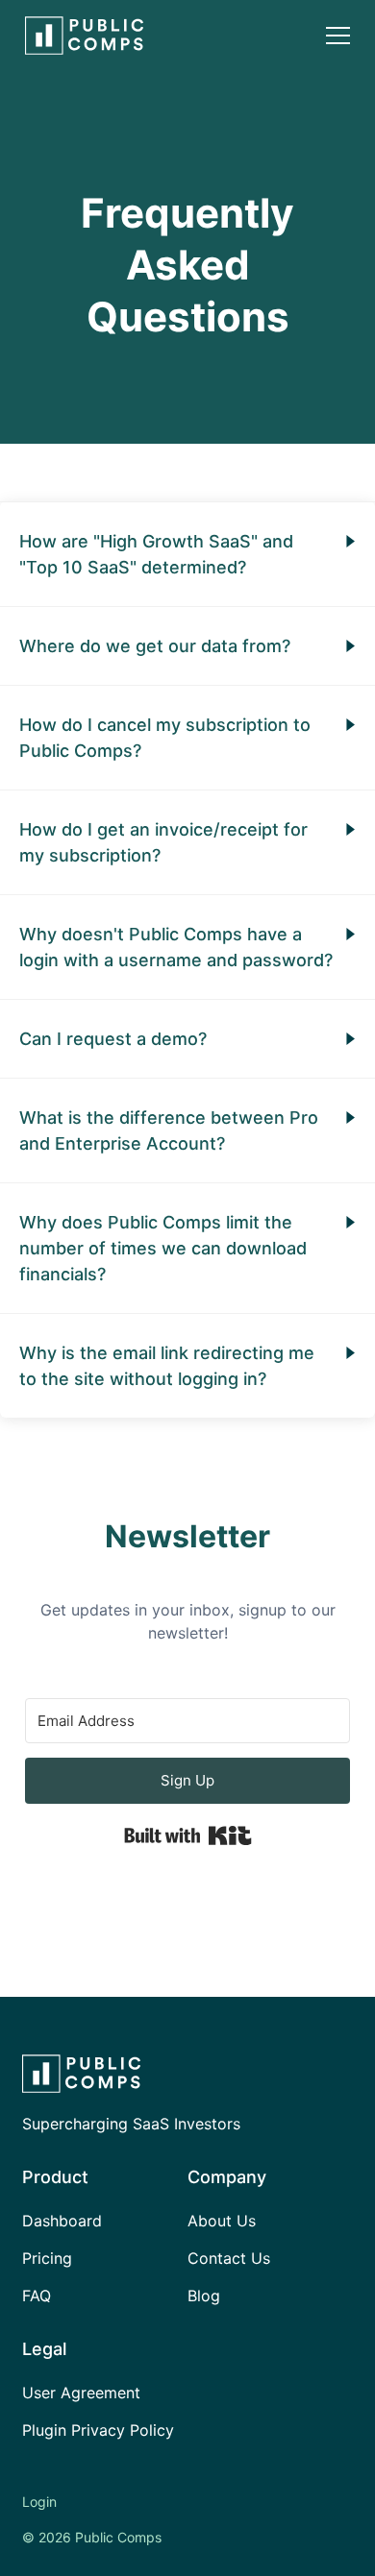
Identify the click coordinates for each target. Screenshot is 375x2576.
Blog (204, 2296)
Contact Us (229, 2258)
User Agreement (81, 2393)
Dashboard (62, 2221)
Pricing (47, 2258)
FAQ (37, 2296)
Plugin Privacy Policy (98, 2430)
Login (39, 2502)
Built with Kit (188, 1835)
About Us (222, 2221)
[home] (80, 36)
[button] (338, 36)
